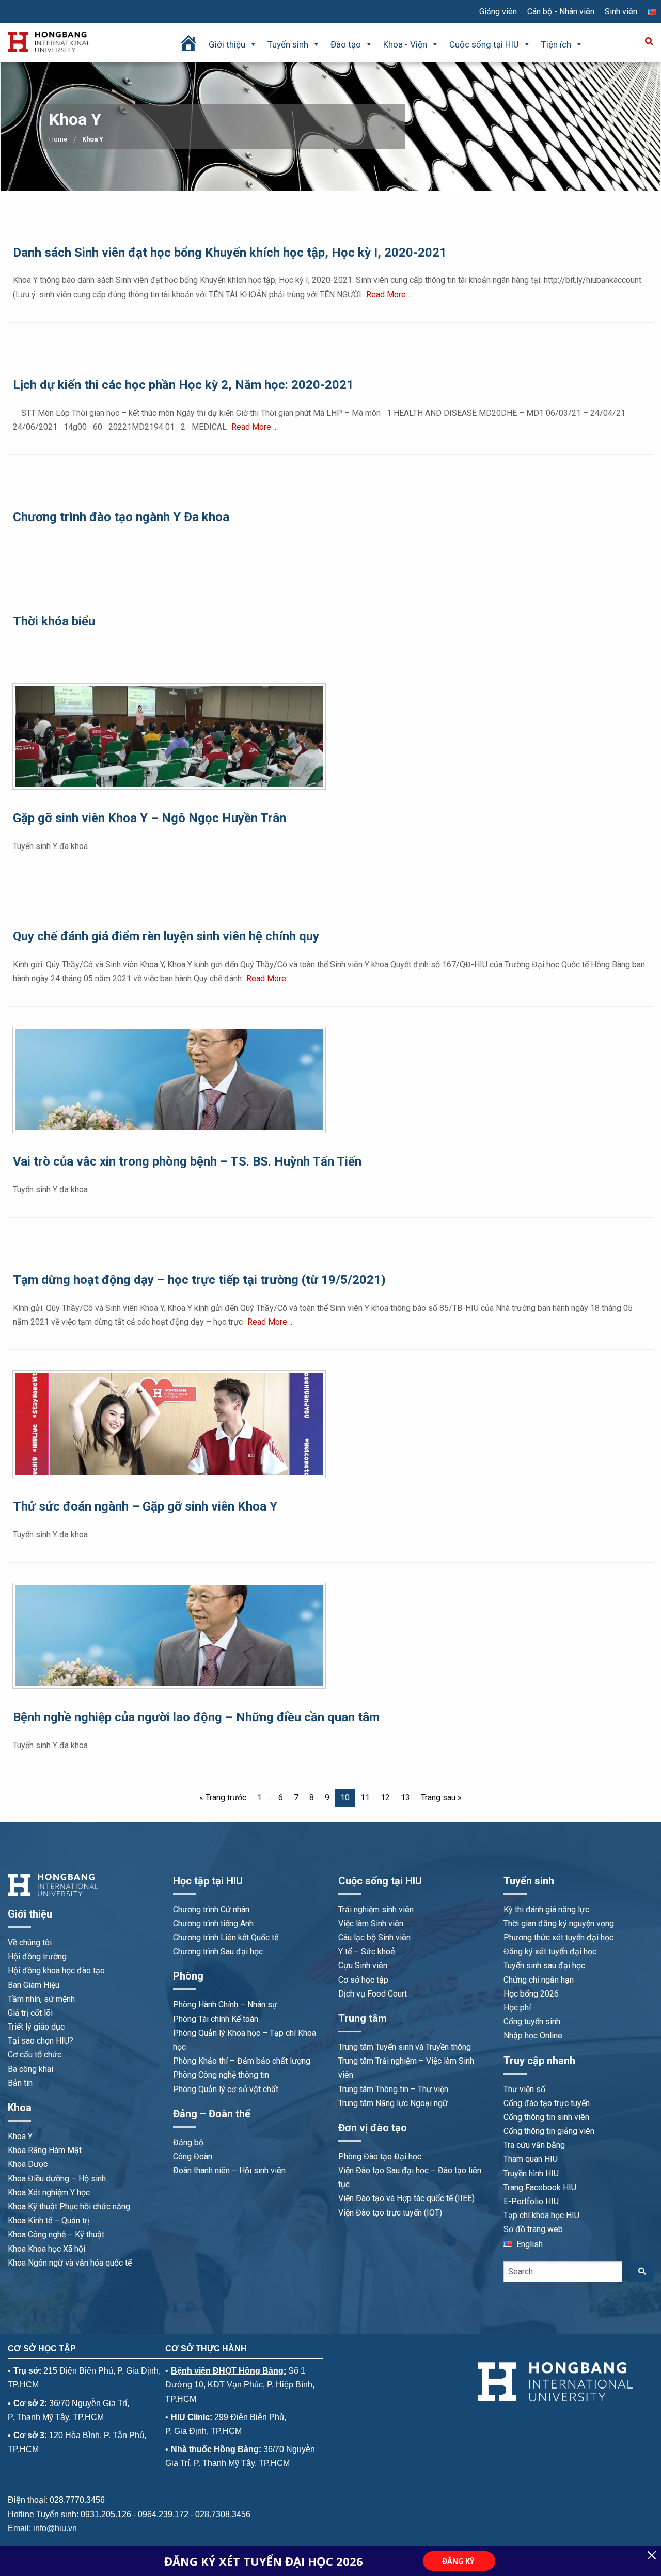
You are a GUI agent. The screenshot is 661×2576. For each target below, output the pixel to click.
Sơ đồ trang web (533, 2229)
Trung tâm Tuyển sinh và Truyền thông (405, 2047)
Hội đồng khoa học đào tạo (56, 1970)
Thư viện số (524, 2089)
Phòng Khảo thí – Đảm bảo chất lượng (242, 2061)
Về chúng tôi (30, 1943)
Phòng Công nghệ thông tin (221, 2075)
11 (365, 1797)
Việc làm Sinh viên (371, 1923)
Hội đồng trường (37, 1957)
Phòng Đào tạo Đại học (380, 2156)
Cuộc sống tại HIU (484, 44)
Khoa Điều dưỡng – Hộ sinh (57, 2179)
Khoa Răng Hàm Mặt (45, 2150)
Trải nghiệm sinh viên (376, 1910)
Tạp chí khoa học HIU (541, 2215)
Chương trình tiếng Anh (213, 1923)
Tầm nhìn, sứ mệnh (41, 1999)
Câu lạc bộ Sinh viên (374, 1937)
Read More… (389, 295)
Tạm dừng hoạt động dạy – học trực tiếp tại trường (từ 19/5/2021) (199, 1280)
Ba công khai (30, 2069)
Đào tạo (346, 44)
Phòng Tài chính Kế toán (216, 2019)
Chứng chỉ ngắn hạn (539, 1980)
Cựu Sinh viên (363, 1965)
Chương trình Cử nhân (211, 1910)
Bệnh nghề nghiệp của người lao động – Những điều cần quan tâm (196, 1717)
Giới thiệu (227, 44)
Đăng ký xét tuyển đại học (550, 1951)
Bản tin (20, 2083)
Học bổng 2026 (531, 1994)
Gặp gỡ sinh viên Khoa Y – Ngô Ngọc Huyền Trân (149, 818)
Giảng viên (498, 12)
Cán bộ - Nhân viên (561, 12)
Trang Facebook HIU (540, 2187)
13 (405, 1797)
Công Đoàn (193, 2156)
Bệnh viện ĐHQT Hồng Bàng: (229, 2371)
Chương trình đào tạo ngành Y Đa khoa (121, 517)
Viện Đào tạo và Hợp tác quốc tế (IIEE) (406, 2198)
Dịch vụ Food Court (373, 1994)
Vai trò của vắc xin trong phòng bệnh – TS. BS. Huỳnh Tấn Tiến (187, 1161)
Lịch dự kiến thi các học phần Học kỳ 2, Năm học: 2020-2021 (183, 385)
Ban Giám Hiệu (34, 1985)
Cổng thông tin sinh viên (546, 2117)
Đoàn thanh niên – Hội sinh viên (229, 2170)
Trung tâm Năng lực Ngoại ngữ (393, 2103)
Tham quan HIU (531, 2159)
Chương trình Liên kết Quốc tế (226, 1937)
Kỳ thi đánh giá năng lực (546, 1910)
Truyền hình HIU (531, 2173)
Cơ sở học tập (363, 1980)
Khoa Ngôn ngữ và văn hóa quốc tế (70, 2263)
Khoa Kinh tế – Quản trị (49, 2220)
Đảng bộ (188, 2142)
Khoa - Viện (405, 44)
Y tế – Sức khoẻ (366, 1951)
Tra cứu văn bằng (534, 2145)
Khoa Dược (28, 2164)
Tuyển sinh (288, 44)
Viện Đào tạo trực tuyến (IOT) (390, 2213)
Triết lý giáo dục (36, 2027)
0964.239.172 (163, 2514)
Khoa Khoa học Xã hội (46, 2249)
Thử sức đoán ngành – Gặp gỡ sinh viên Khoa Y (145, 1506)
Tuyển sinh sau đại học (544, 1965)
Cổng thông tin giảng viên (549, 2131)
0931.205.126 (106, 2514)
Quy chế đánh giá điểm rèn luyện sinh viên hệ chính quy (166, 936)
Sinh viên (621, 12)
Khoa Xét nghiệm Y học (49, 2193)
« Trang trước (223, 1797)
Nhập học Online (533, 2036)
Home (58, 139)
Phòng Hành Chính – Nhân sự (225, 2005)
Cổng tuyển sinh (532, 2022)
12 (385, 1797)
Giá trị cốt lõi (30, 2013)
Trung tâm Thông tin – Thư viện (393, 2089)
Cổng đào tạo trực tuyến (547, 2103)
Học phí (517, 2008)
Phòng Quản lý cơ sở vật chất (226, 2089)
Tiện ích (556, 44)
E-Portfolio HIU (531, 2201)
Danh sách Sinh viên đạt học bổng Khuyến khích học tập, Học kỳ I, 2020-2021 (230, 253)
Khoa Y (20, 2136)
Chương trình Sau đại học (218, 1951)
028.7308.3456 (223, 2514)
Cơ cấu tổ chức (35, 2055)
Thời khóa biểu (54, 621)
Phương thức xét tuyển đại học (558, 1937)
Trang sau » (441, 1797)
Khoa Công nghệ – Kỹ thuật (56, 2234)
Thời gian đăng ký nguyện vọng (559, 1923)
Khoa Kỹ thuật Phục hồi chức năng (69, 2206)
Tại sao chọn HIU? (41, 2041)
